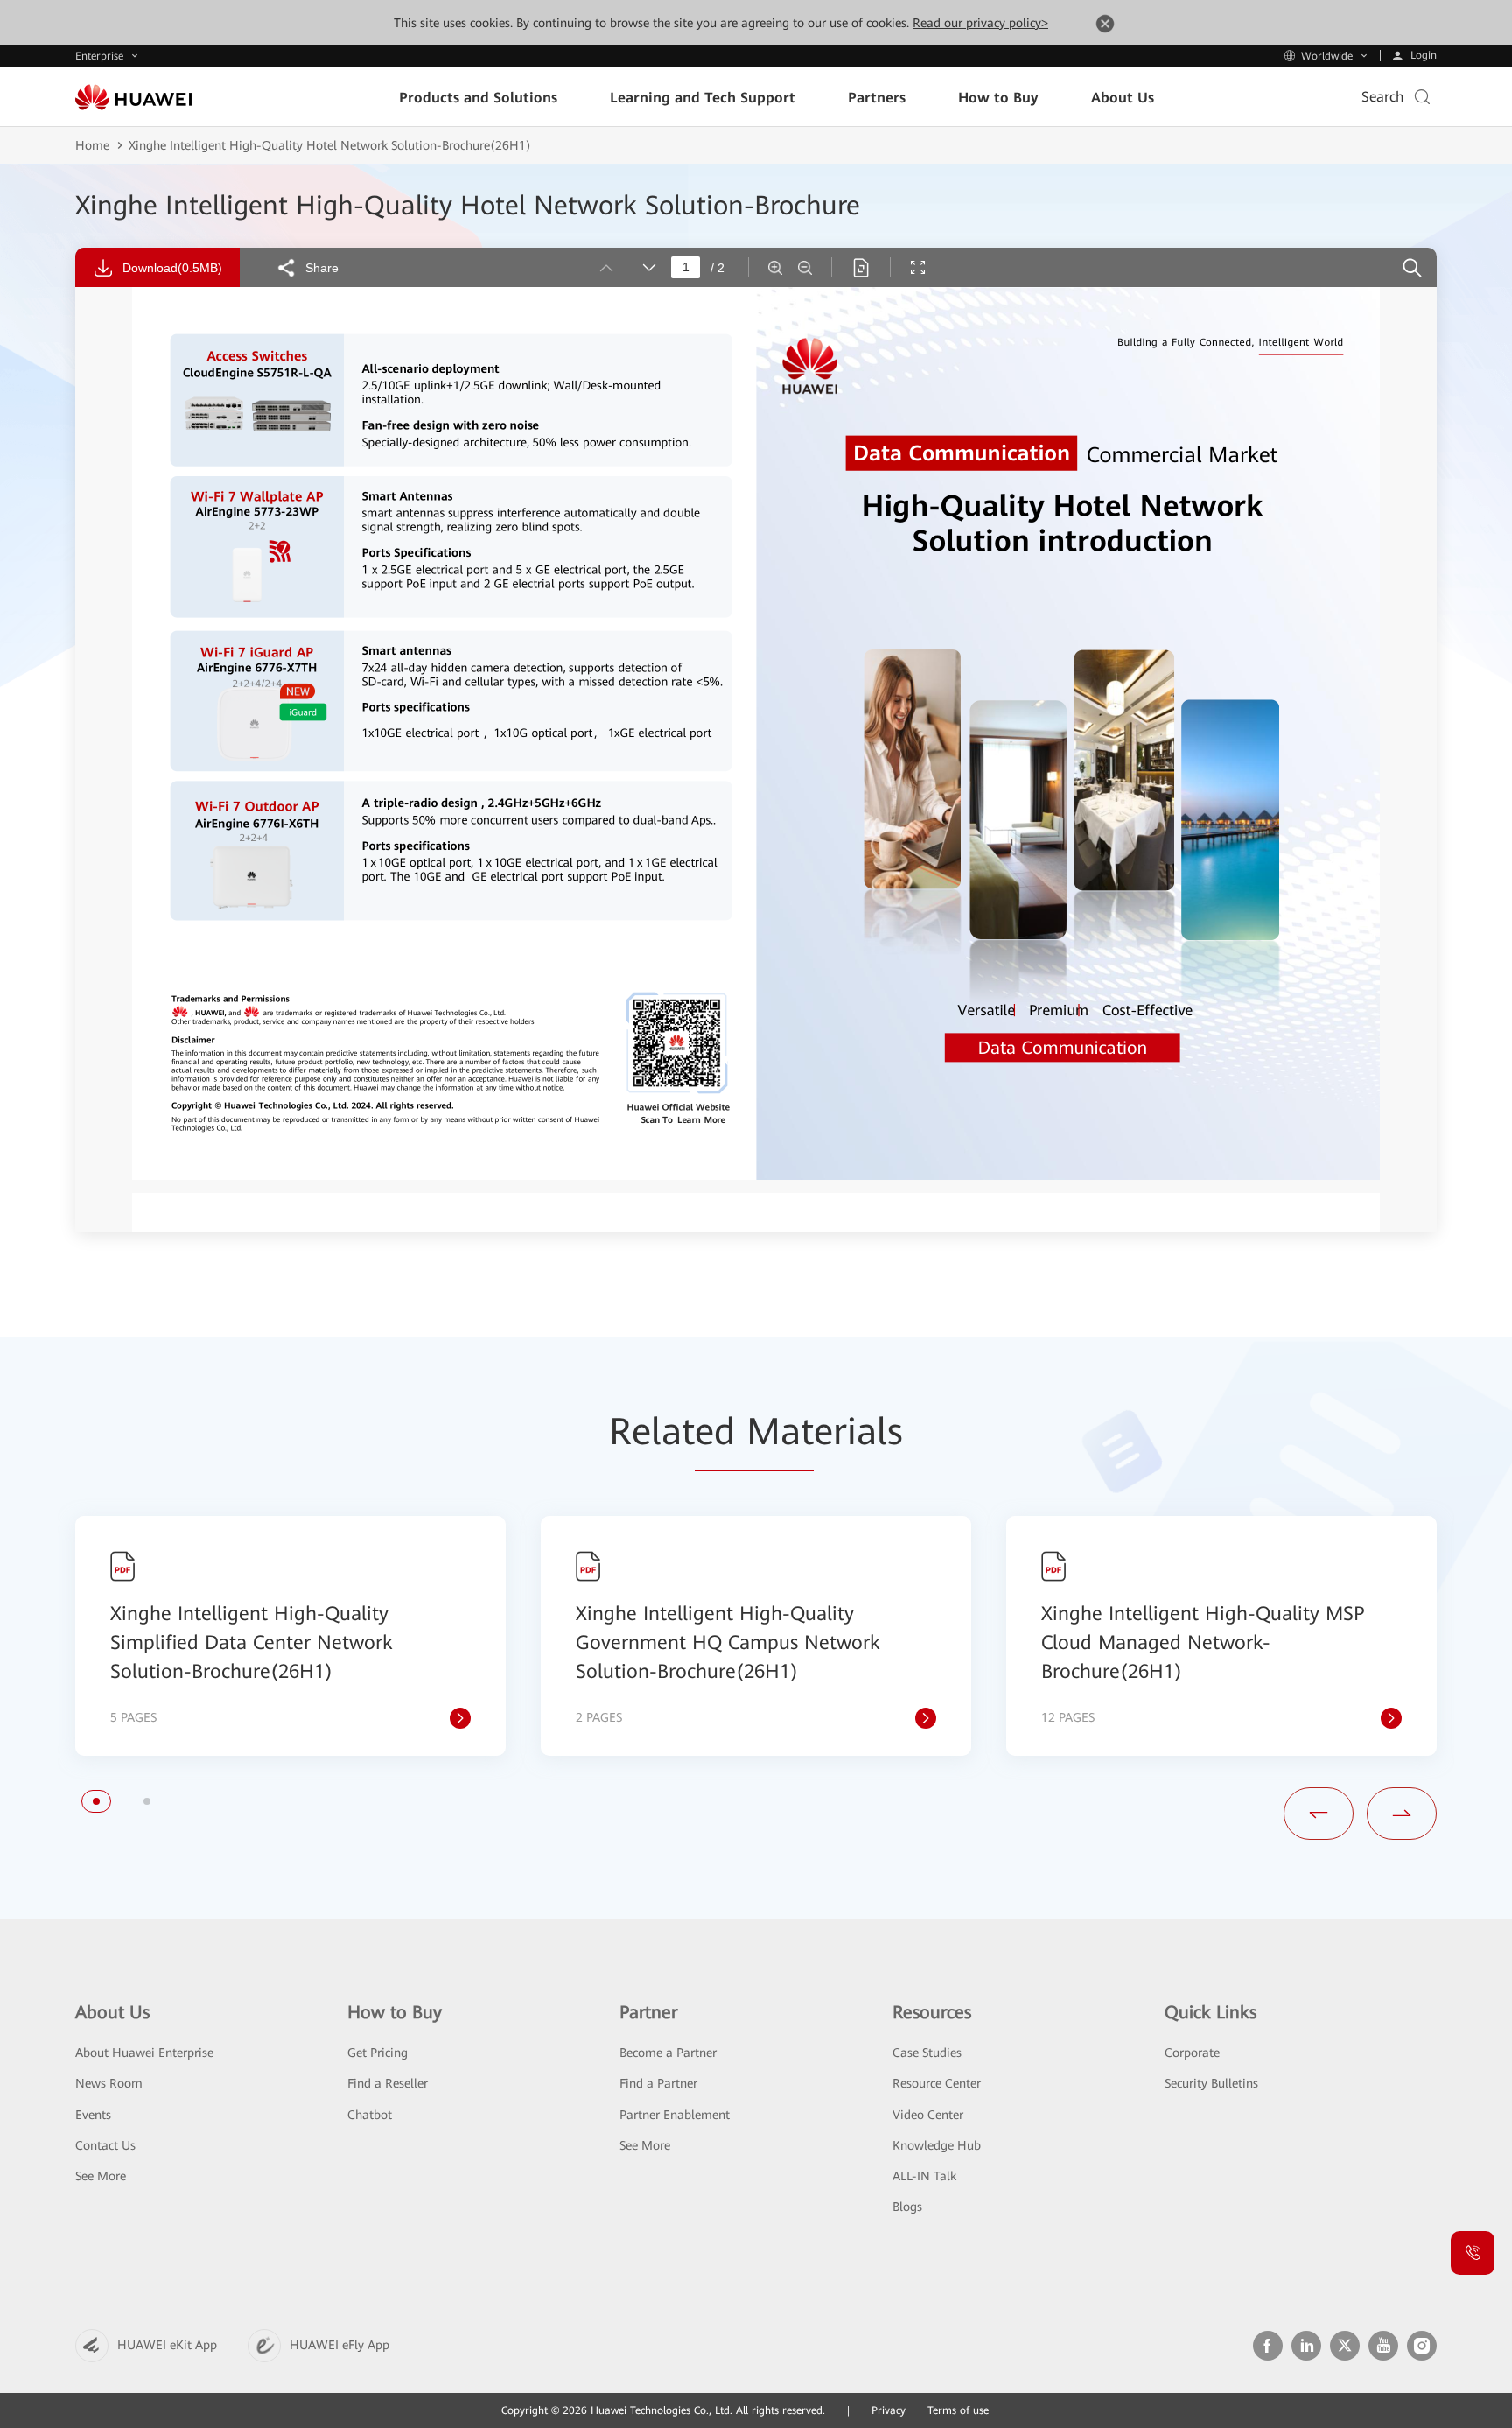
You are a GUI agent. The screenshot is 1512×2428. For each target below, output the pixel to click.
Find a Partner (658, 2083)
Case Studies (927, 2053)
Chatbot (370, 2115)
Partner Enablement (675, 2115)
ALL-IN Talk (924, 2176)
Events (93, 2115)
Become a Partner (668, 2053)
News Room (109, 2083)
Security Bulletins (1211, 2083)
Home (92, 145)
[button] (96, 1801)
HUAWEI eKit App (167, 2345)
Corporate (1192, 2053)
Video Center (928, 2115)
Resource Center (937, 2083)
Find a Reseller (388, 2083)
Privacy (889, 2410)
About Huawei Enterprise (144, 2053)
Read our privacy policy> (980, 23)
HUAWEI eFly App (339, 2345)
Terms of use (958, 2410)
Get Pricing (378, 2053)
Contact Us (105, 2145)
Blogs (907, 2207)
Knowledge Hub (937, 2145)
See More (101, 2176)
